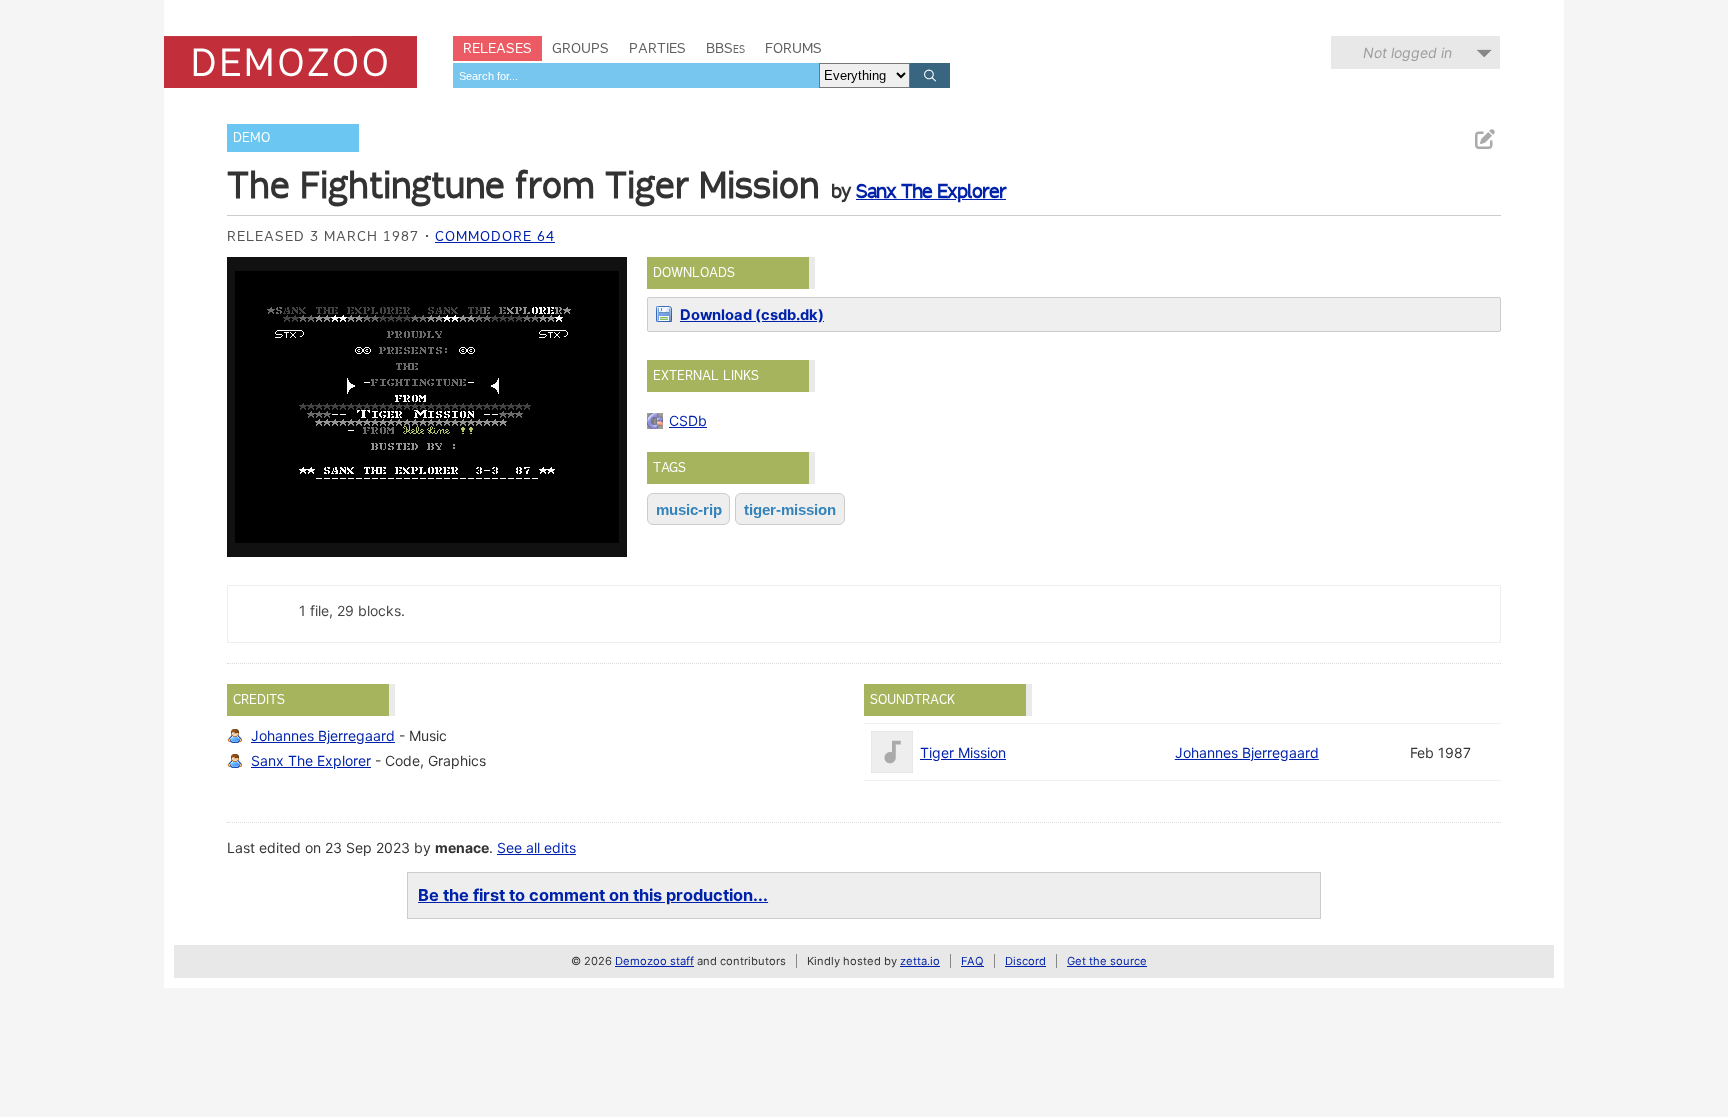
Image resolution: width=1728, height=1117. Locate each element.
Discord (1025, 961)
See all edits (536, 847)
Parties (657, 48)
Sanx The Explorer (931, 191)
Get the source (1107, 961)
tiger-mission (790, 509)
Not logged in (1407, 52)
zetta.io (920, 961)
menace (462, 847)
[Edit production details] (1484, 139)
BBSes (725, 48)
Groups (580, 48)
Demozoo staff (654, 961)
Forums (793, 48)
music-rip (689, 509)
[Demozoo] (290, 62)
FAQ (972, 961)
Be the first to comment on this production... (593, 895)
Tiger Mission (963, 752)
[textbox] (636, 75)
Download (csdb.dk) (752, 315)
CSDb (688, 420)
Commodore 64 (495, 236)
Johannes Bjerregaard (323, 735)
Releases (497, 48)
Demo (251, 137)
